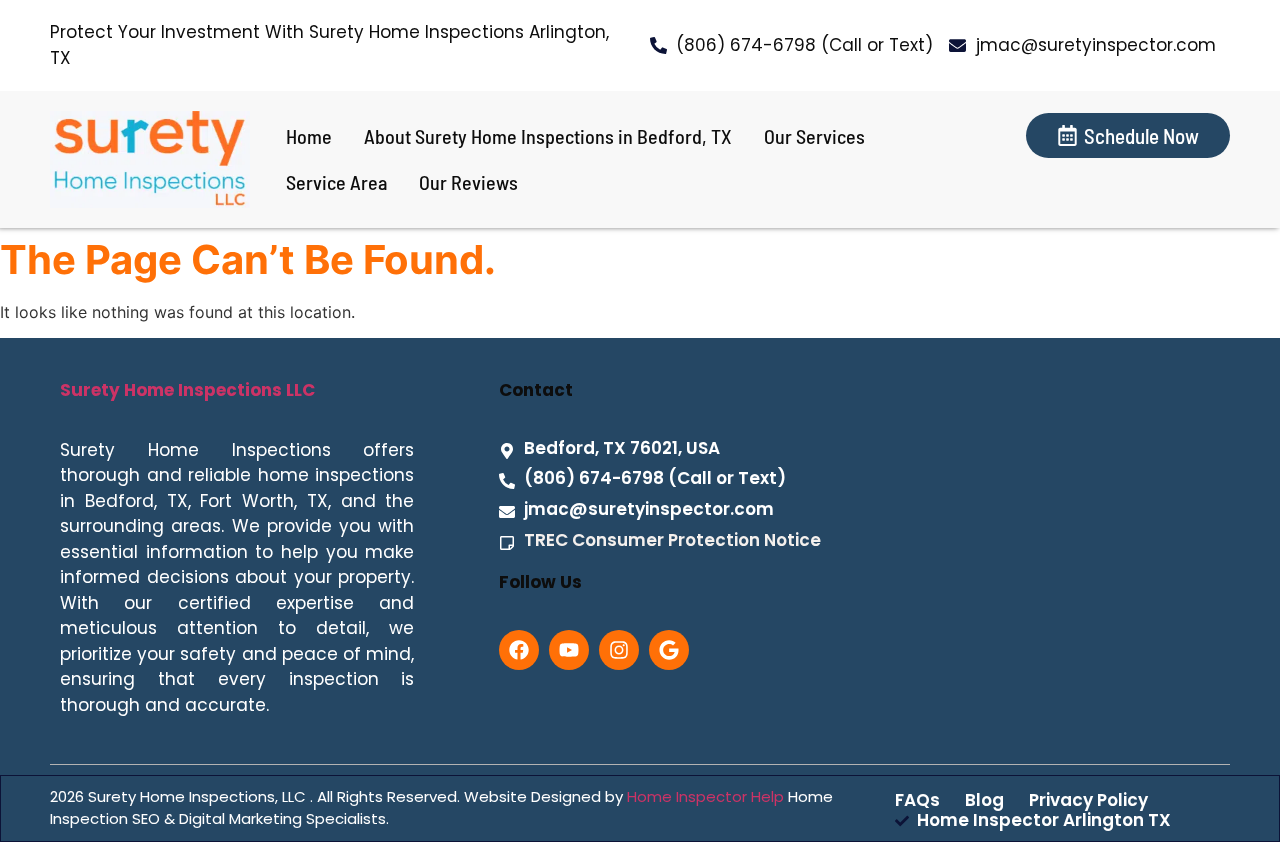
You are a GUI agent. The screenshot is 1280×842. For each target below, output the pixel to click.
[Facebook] (519, 650)
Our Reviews (468, 182)
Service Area (336, 182)
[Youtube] (569, 650)
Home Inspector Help (705, 796)
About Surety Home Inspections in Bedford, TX (548, 136)
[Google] (669, 650)
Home (309, 136)
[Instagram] (619, 650)
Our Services (814, 136)
